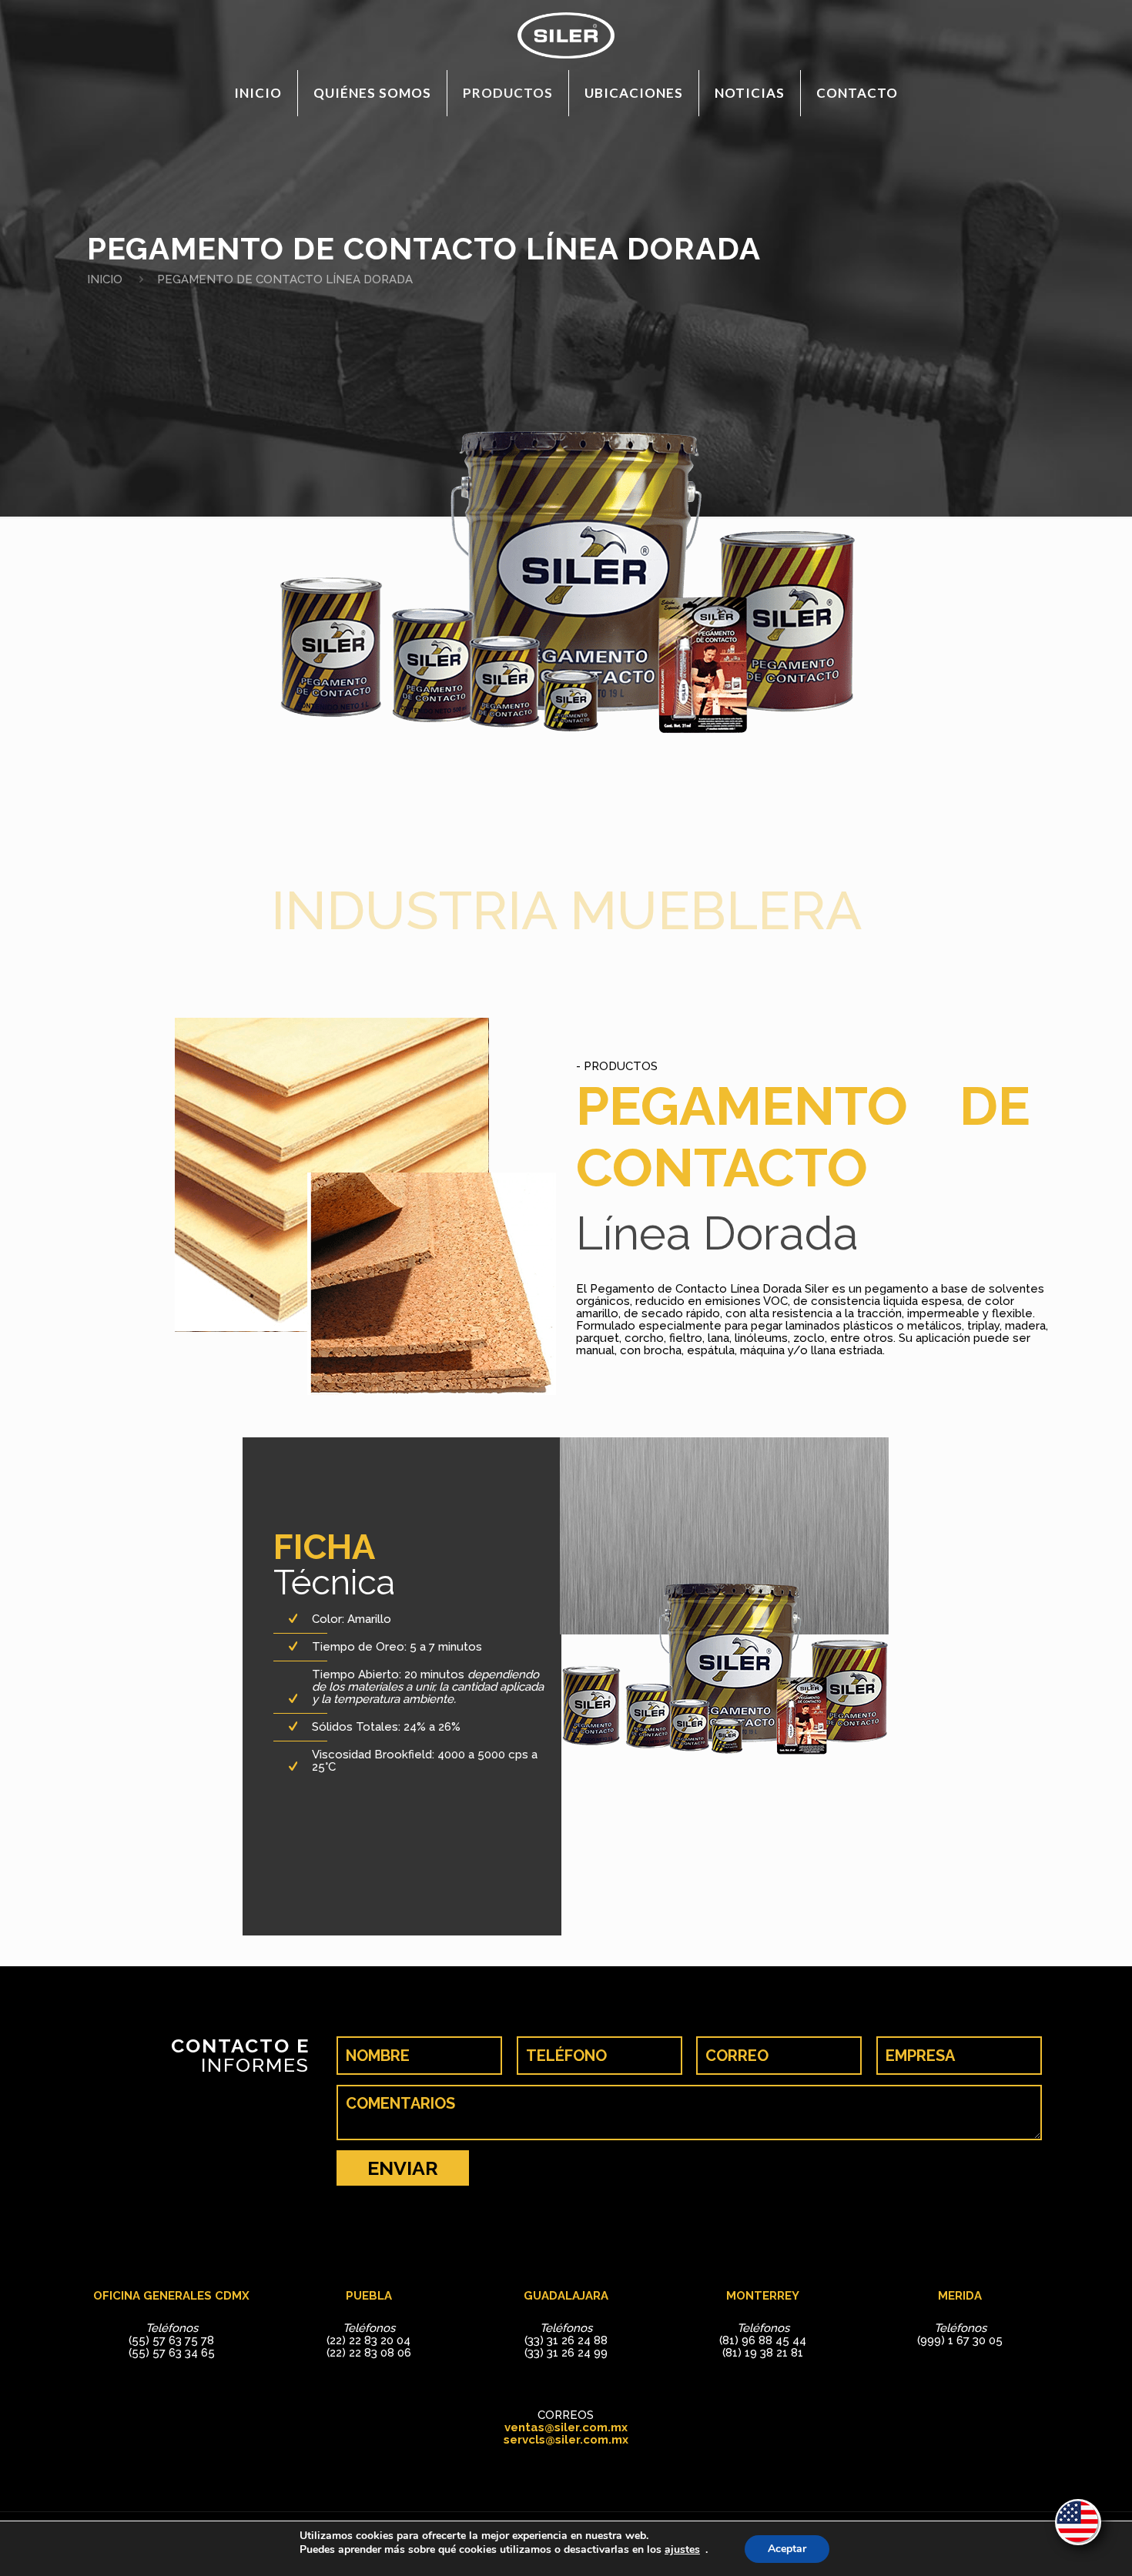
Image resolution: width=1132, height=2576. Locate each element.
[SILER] (566, 35)
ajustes (682, 2550)
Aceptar (787, 2549)
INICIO (105, 279)
